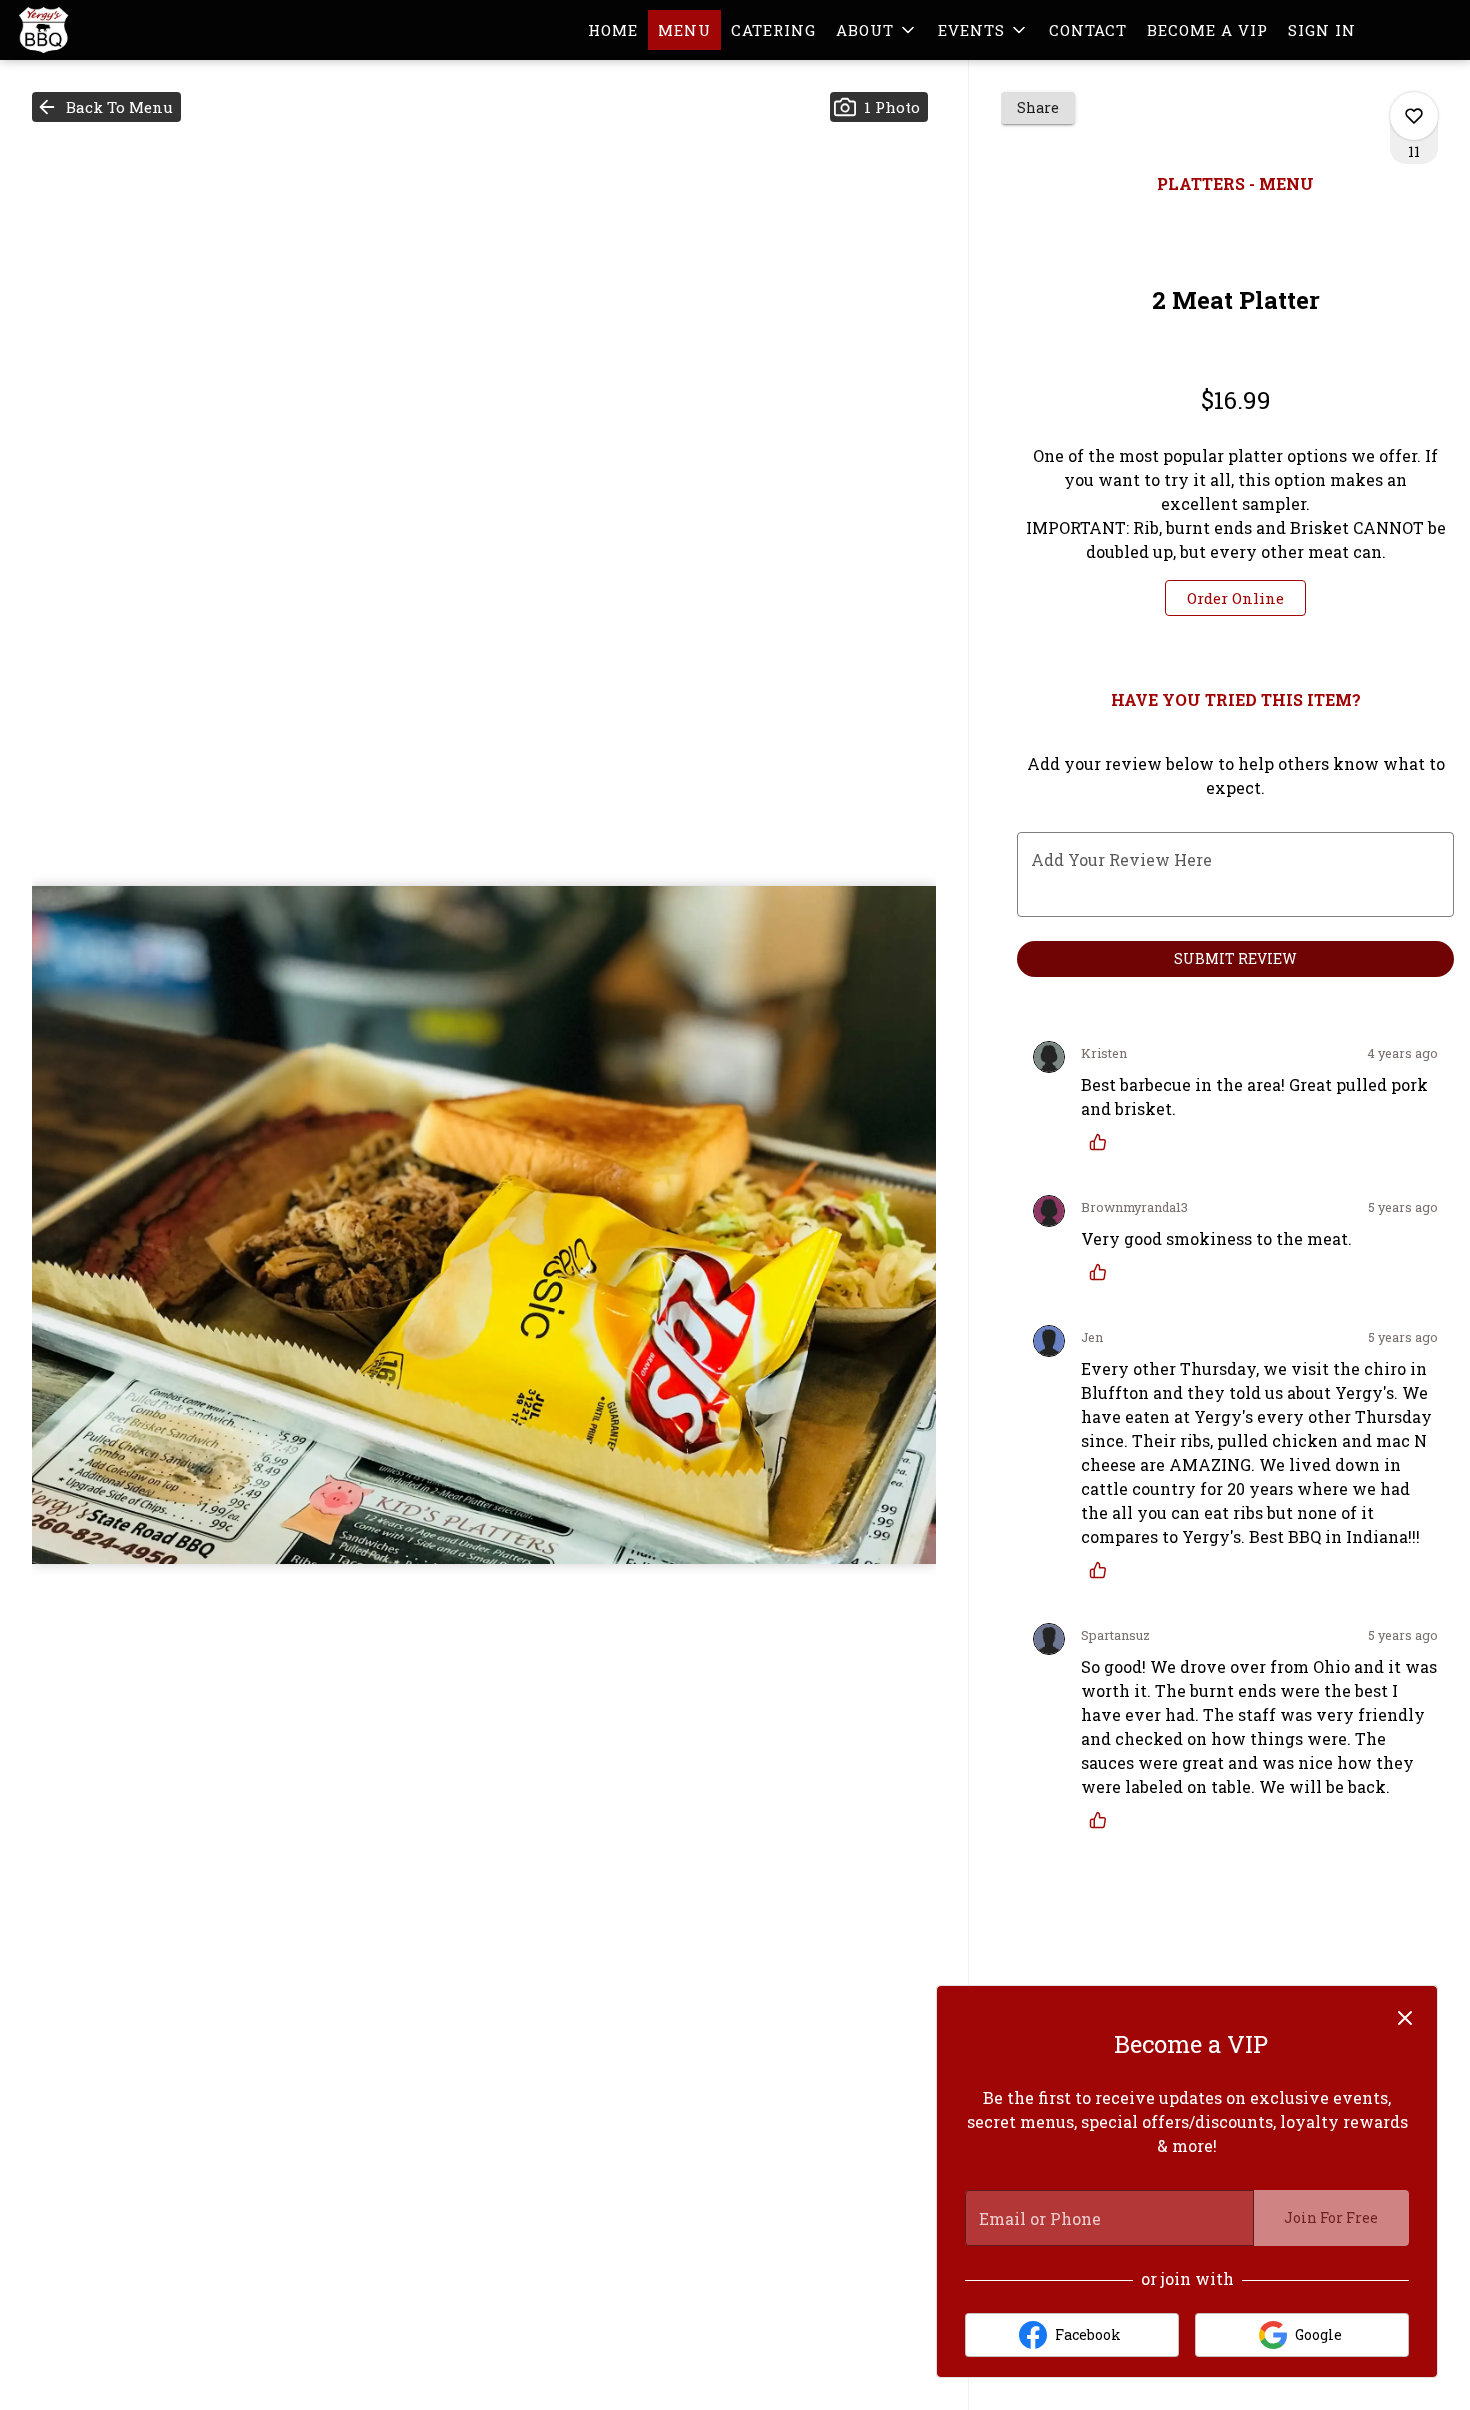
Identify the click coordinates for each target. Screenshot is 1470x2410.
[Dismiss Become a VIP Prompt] (1405, 2018)
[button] (877, 30)
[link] (1235, 598)
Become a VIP (1207, 30)
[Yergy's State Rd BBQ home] (106, 30)
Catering (773, 30)
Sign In (1322, 30)
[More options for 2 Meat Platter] (1414, 116)
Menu (684, 30)
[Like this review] (1103, 1142)
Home (613, 30)
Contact (1088, 30)
